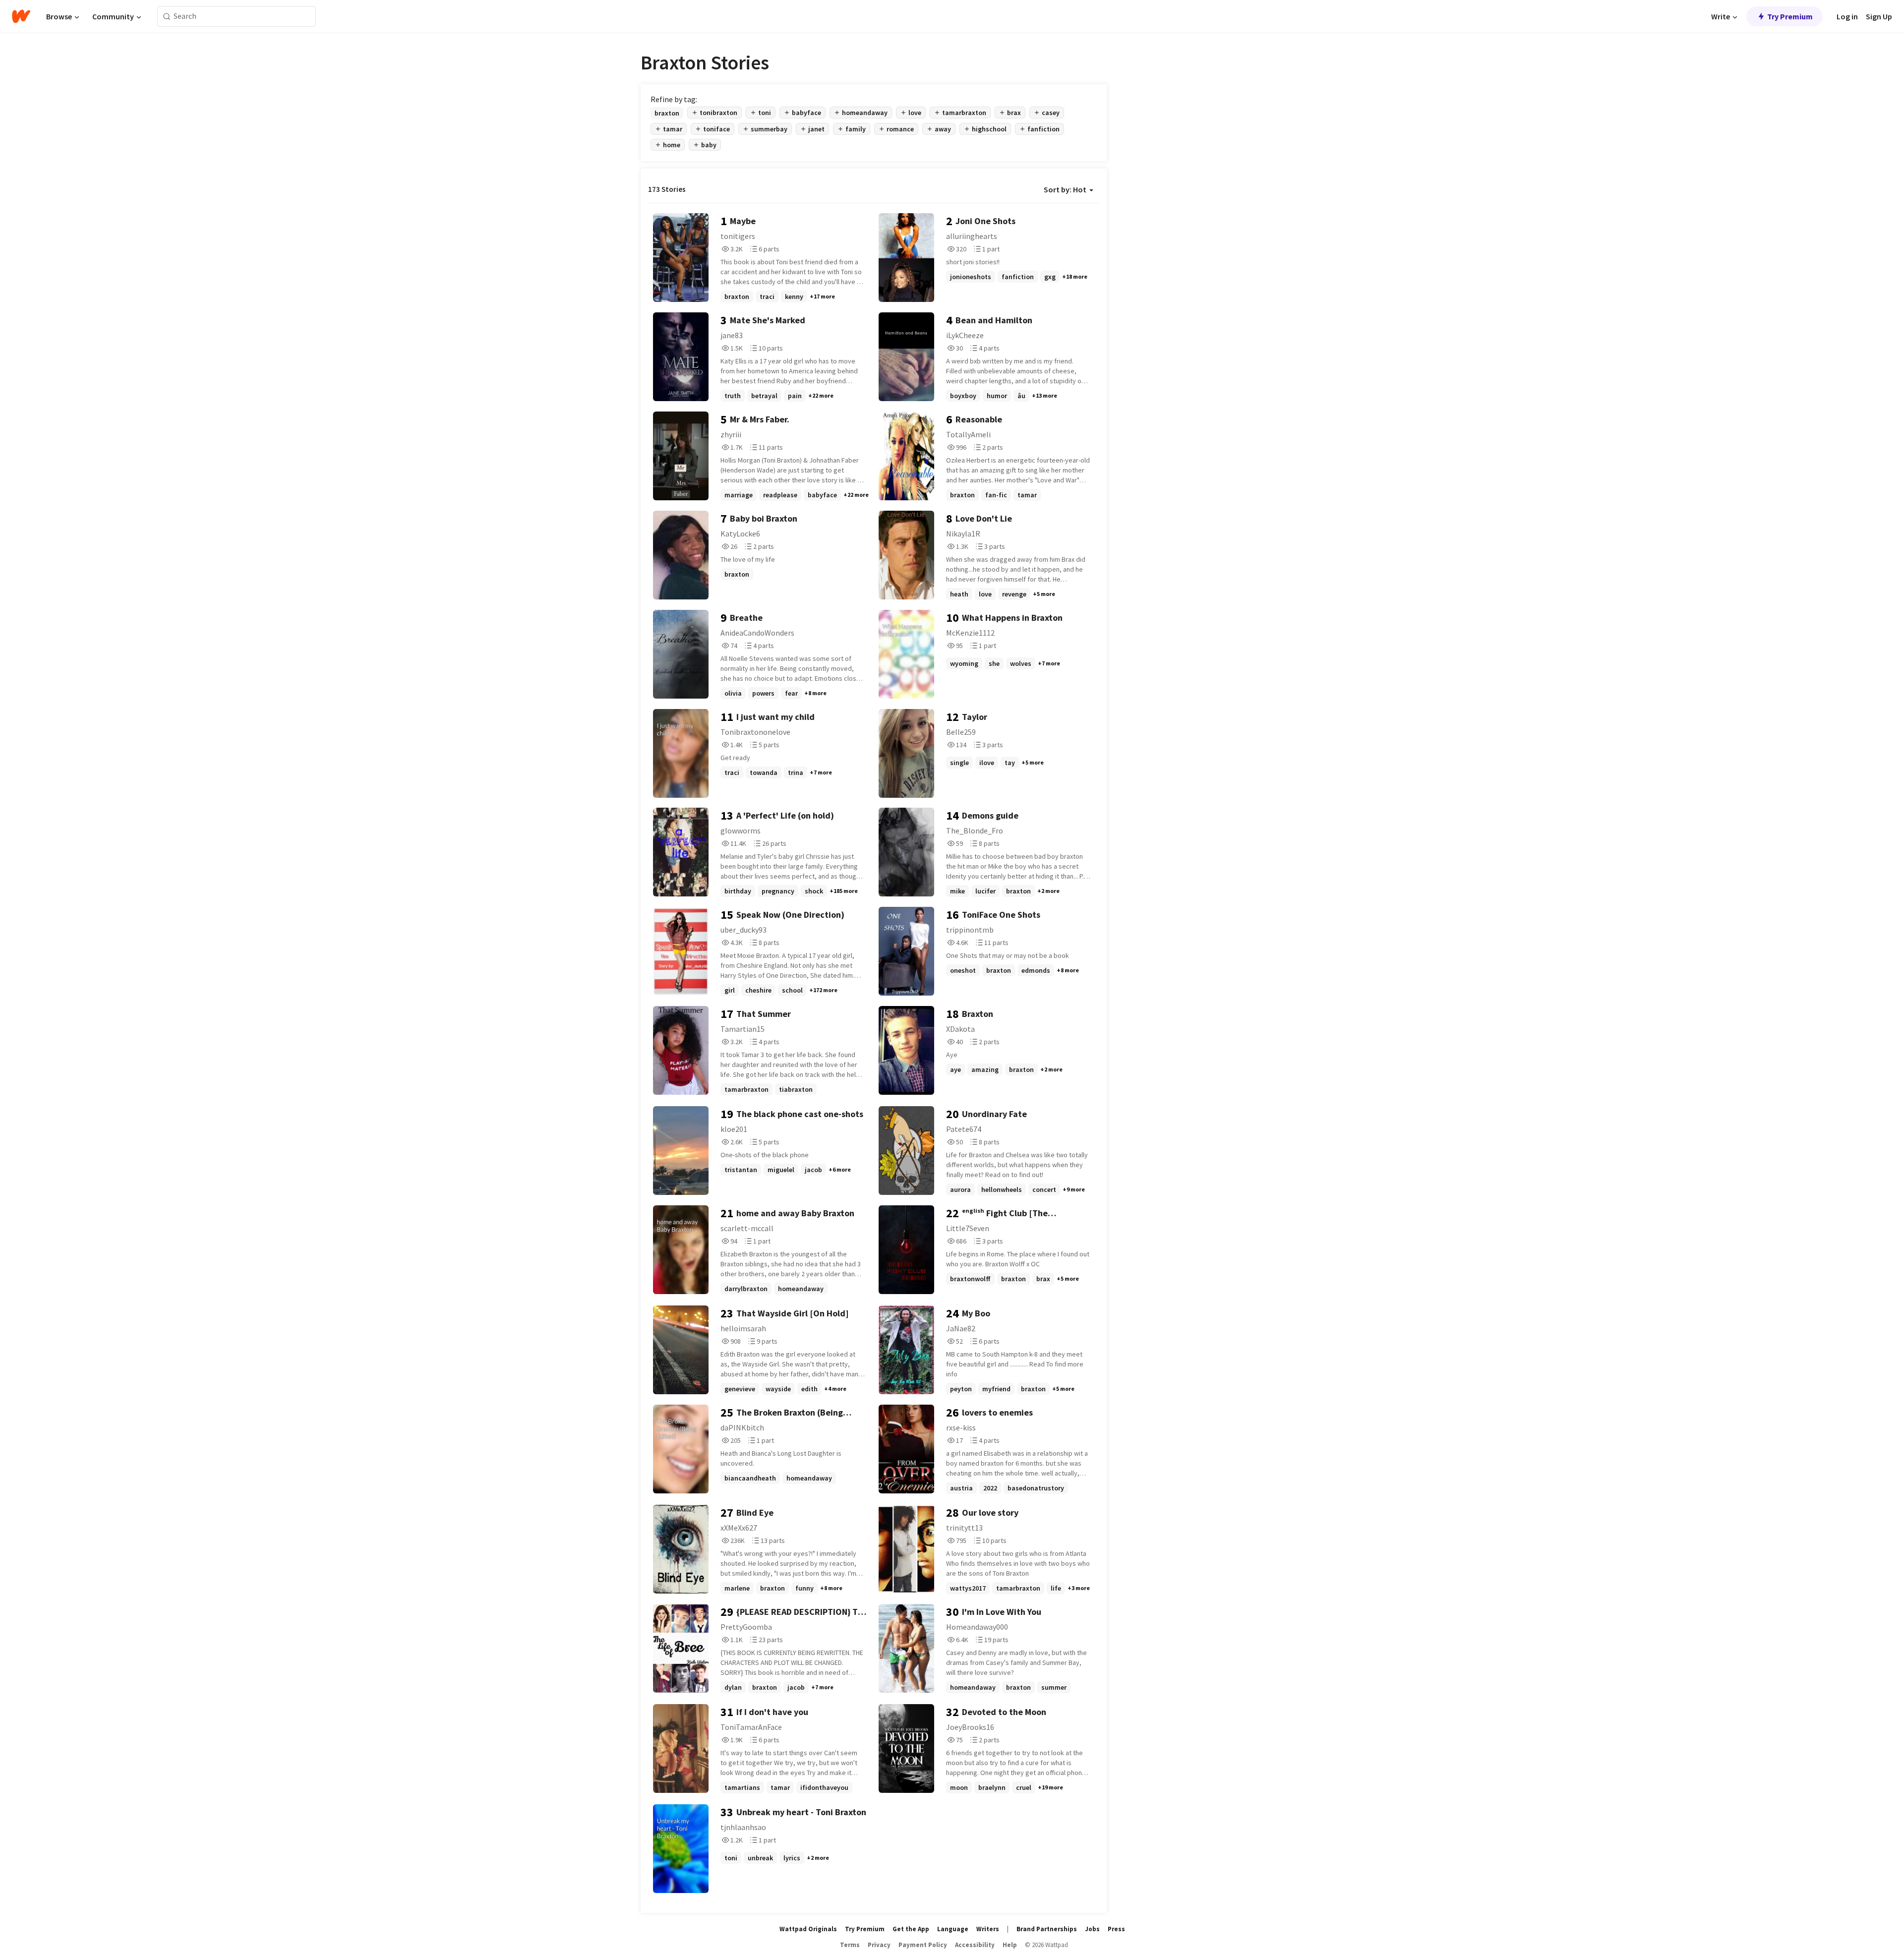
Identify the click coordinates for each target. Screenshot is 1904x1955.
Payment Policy (923, 1945)
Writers (988, 1929)
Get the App (911, 1929)
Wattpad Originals (808, 1929)
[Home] (21, 16)
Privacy (879, 1945)
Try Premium (1790, 16)
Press (1116, 1929)
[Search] (167, 17)
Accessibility (975, 1945)
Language (953, 1929)
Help (1010, 1945)
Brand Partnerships (1047, 1929)
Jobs (1092, 1929)
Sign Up (1879, 16)
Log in (1847, 16)
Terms (850, 1945)
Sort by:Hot (1065, 189)
